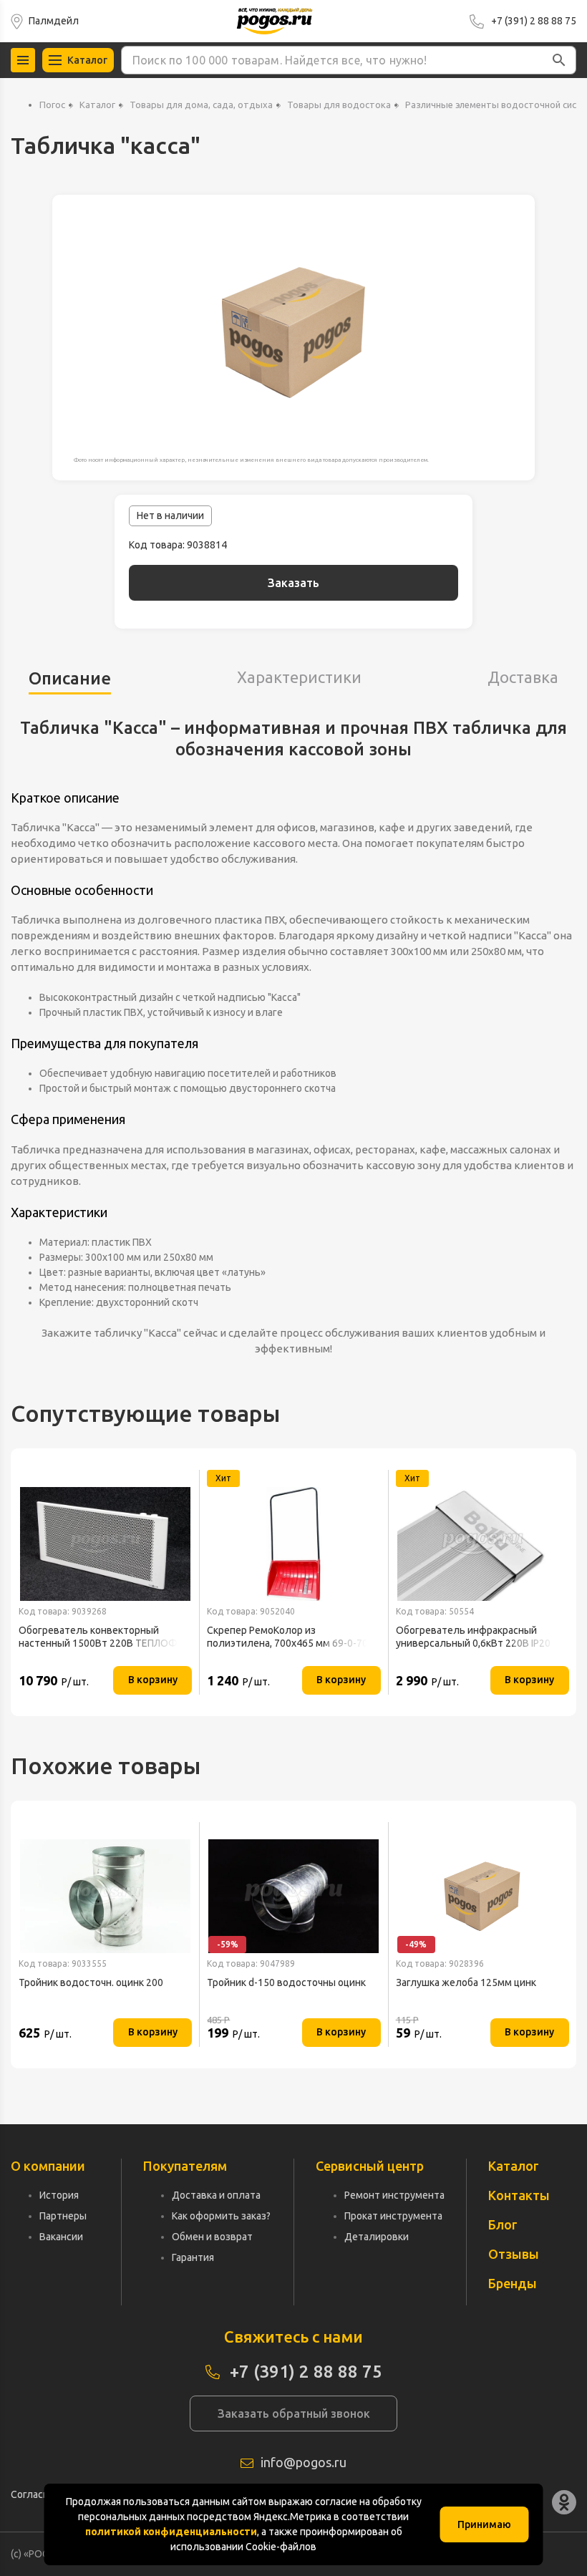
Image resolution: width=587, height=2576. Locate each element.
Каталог (97, 105)
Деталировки (377, 2237)
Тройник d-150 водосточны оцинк (286, 1982)
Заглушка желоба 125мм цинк (466, 1982)
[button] (559, 60)
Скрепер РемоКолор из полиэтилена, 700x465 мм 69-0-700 (290, 1637)
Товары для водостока (339, 105)
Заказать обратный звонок (294, 2413)
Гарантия (193, 2257)
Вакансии (61, 2237)
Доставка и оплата (216, 2195)
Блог (503, 2224)
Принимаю (484, 2524)
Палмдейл (54, 21)
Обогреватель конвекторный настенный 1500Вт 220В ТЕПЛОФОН (105, 1637)
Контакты (519, 2195)
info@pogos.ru (304, 2462)
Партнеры (63, 2216)
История (59, 2195)
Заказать (293, 583)
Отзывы (514, 2254)
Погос (52, 105)
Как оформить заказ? (221, 2216)
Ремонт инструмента (394, 2195)
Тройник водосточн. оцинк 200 (91, 1982)
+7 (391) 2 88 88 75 (534, 21)
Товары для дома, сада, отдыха (201, 105)
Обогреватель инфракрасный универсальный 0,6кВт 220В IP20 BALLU (473, 1637)
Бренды (513, 2283)
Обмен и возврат (212, 2237)
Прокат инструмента (393, 2216)
